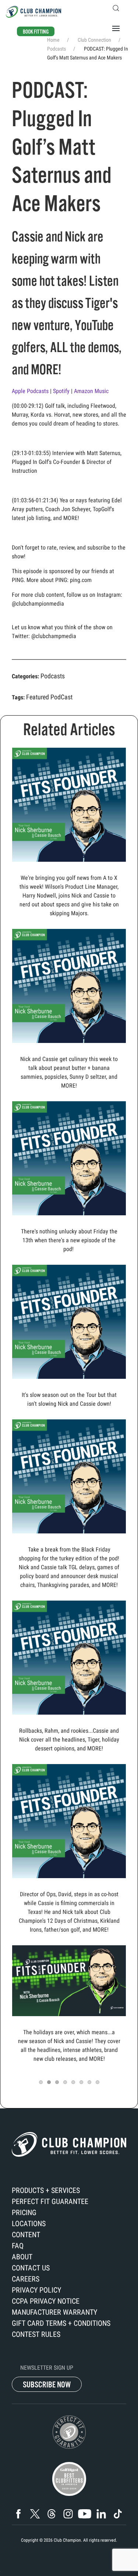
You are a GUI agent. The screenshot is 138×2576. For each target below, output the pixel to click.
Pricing (24, 2212)
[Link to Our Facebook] (18, 2514)
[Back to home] (33, 12)
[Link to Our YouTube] (85, 2514)
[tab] (41, 2082)
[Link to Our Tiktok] (118, 2514)
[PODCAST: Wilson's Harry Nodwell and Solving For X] (69, 804)
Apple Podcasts (31, 391)
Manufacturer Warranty (54, 2312)
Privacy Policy (36, 2290)
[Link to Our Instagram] (68, 2514)
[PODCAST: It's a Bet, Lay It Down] (69, 1321)
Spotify (62, 391)
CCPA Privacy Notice (46, 2301)
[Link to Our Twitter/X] (35, 2514)
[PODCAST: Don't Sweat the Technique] (69, 986)
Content (26, 2235)
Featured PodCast (49, 697)
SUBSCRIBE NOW (47, 2385)
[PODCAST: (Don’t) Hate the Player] (69, 1657)
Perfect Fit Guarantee (50, 2201)
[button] (116, 8)
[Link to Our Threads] (52, 2514)
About (22, 2257)
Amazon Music (92, 391)
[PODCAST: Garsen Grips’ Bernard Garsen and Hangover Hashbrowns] (69, 1821)
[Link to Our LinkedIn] (101, 2514)
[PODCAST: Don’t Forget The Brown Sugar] (69, 1980)
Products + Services (46, 2190)
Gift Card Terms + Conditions (61, 2323)
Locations (29, 2224)
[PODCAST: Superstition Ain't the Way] (69, 1158)
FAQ (18, 2246)
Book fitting (36, 32)
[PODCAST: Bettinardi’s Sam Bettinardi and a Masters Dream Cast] (69, 1476)
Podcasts (53, 676)
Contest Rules (36, 2334)
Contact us (31, 2268)
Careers (26, 2279)
